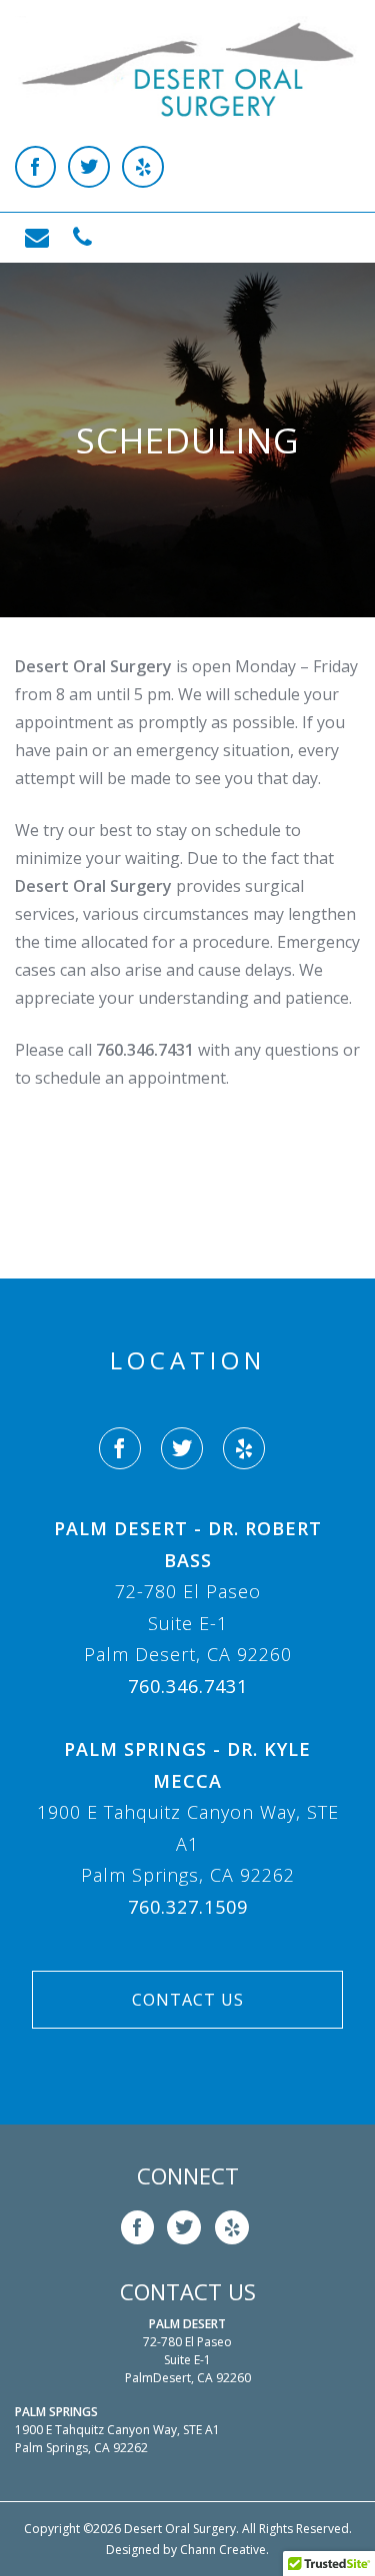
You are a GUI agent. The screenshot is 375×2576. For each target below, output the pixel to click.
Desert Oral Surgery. (181, 2529)
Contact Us (188, 2000)
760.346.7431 (188, 1686)
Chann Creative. (224, 2550)
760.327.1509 (188, 1907)
